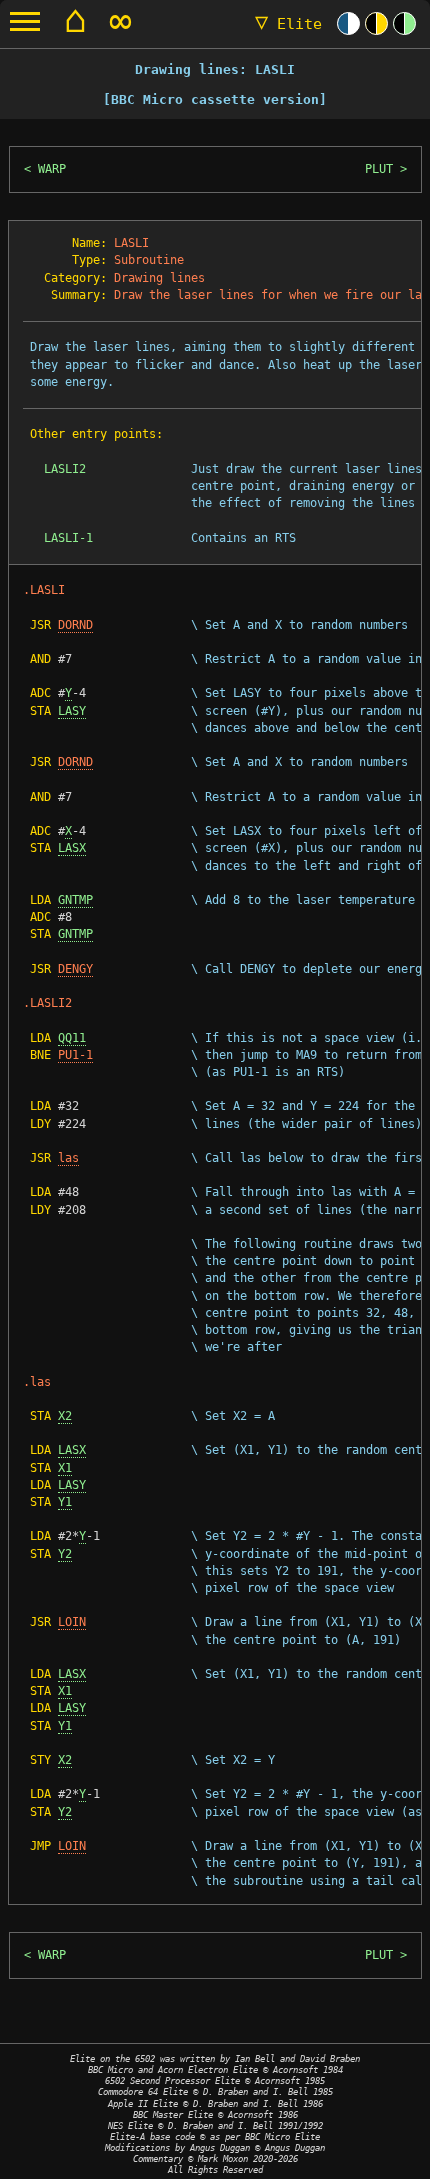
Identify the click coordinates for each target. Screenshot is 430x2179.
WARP (52, 169)
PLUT (379, 169)
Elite (288, 24)
